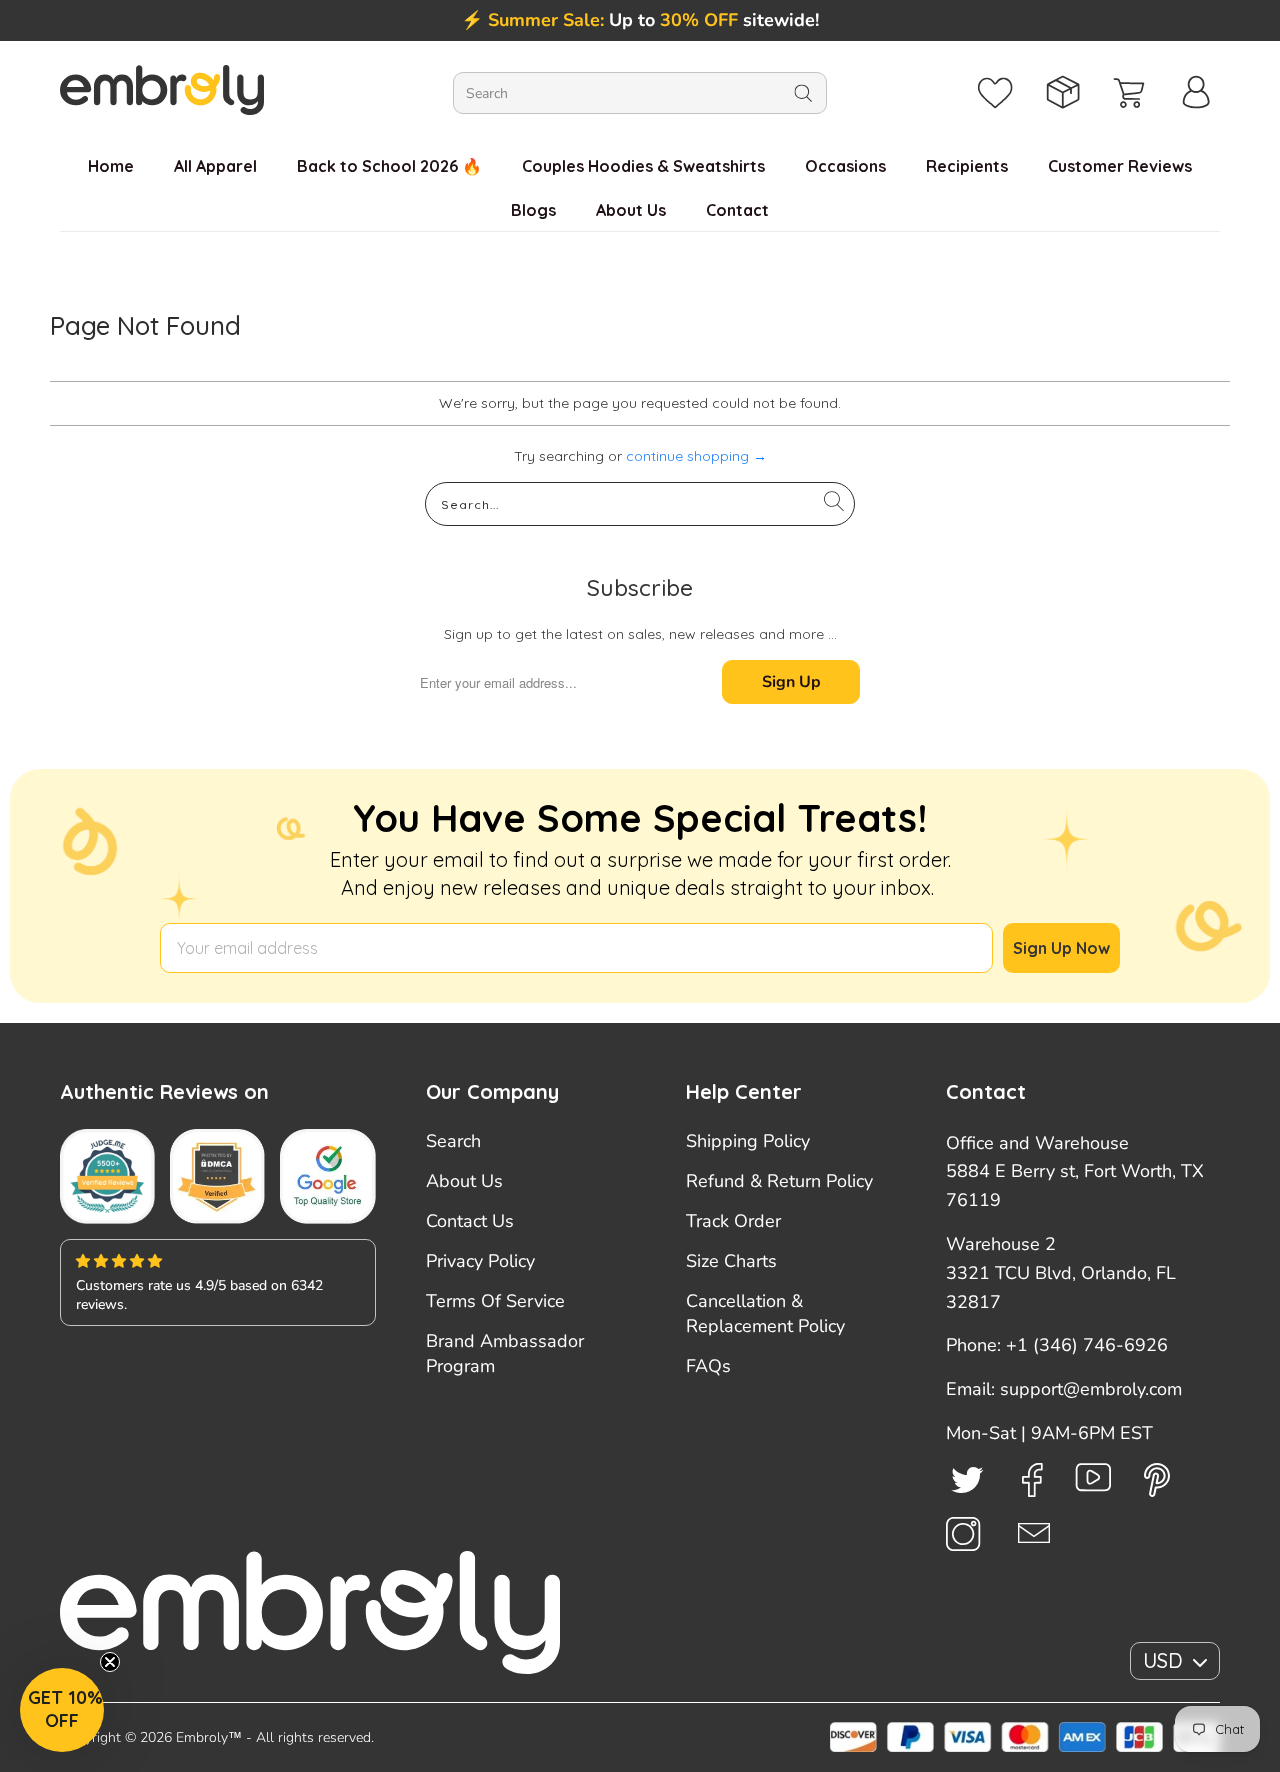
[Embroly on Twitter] (967, 1479)
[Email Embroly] (1034, 1533)
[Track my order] (1062, 93)
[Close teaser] (110, 1662)
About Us (464, 1181)
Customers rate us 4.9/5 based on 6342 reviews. (199, 1295)
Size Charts (731, 1261)
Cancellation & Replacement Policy (765, 1313)
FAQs (708, 1366)
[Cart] (1129, 93)
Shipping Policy (748, 1141)
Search (453, 1141)
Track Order (733, 1221)
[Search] (803, 93)
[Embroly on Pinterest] (1157, 1480)
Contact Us (470, 1221)
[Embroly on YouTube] (1093, 1477)
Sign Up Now (1061, 948)
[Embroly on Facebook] (1032, 1480)
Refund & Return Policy (779, 1181)
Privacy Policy (480, 1261)
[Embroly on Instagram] (963, 1534)
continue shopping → (696, 456)
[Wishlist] (995, 93)
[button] (62, 1710)
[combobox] (639, 93)
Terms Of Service (495, 1301)
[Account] (1196, 93)
